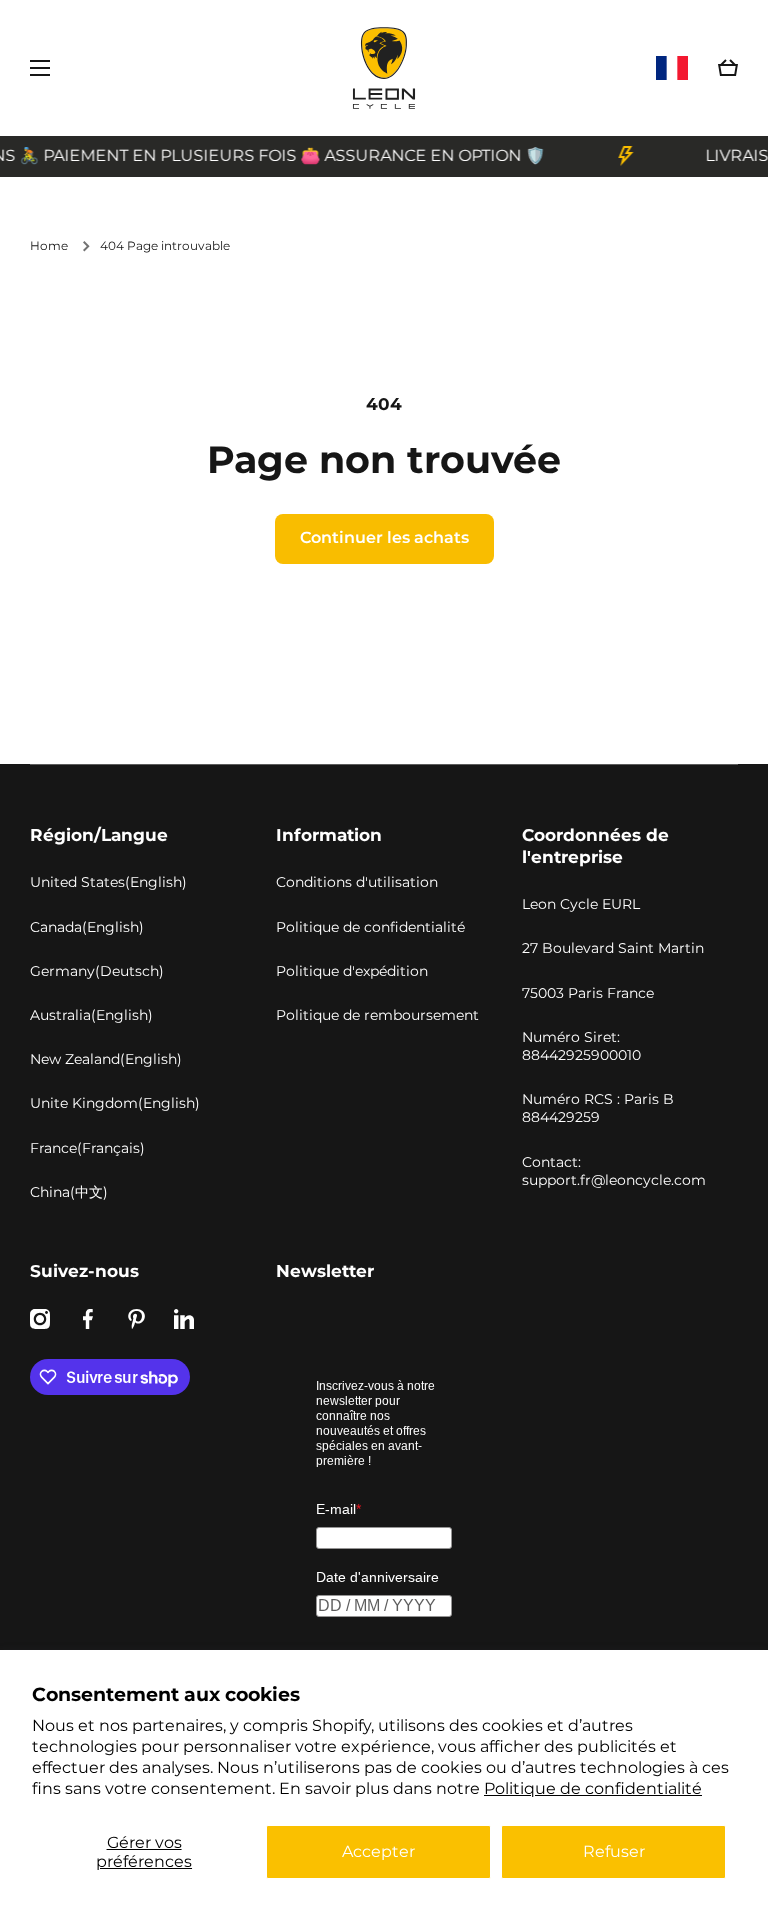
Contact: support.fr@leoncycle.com (614, 1171)
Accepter (378, 1851)
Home (49, 245)
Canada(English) (87, 927)
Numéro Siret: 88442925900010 (581, 1046)
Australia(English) (91, 1015)
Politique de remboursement (377, 1015)
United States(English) (108, 882)
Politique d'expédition (352, 971)
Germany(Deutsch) (97, 971)
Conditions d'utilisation (357, 882)
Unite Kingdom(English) (115, 1103)
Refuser (614, 1851)
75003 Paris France (588, 993)
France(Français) (87, 1148)
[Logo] (384, 68)
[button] (728, 68)
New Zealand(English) (106, 1059)
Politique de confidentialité (593, 1788)
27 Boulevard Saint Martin (613, 948)
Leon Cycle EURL (581, 904)
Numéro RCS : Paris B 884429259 (598, 1108)
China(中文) (69, 1192)
